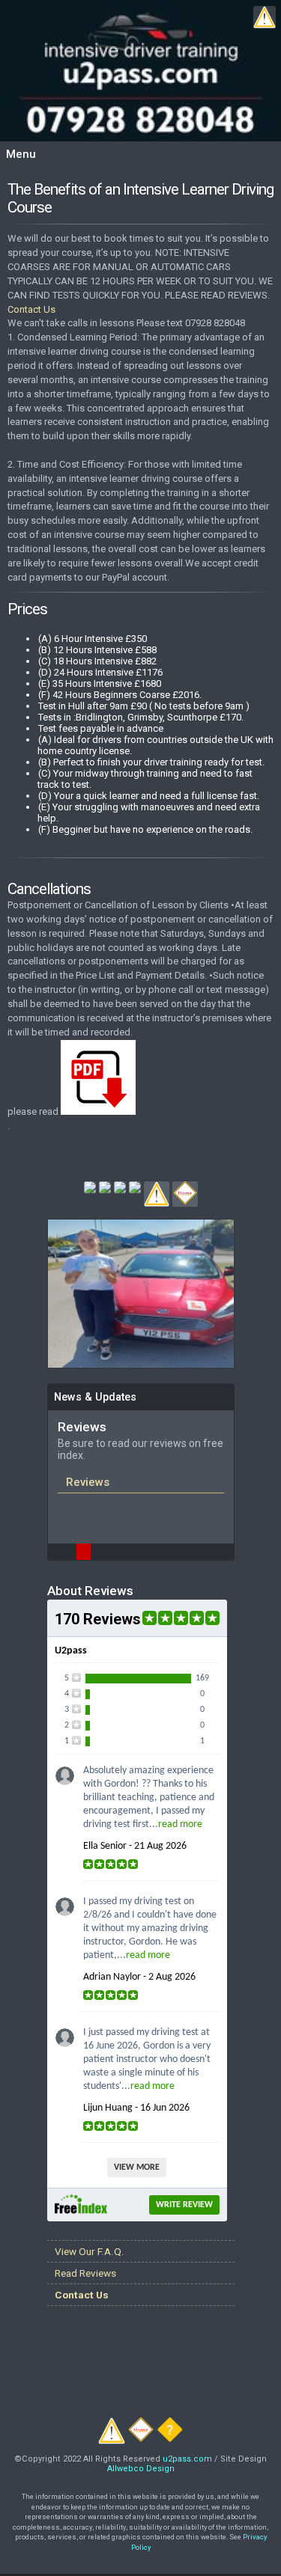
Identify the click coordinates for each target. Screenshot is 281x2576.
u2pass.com (187, 2459)
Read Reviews (85, 2273)
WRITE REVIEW (184, 2205)
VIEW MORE (137, 2167)
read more (180, 1824)
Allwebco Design (141, 2469)
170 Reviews (98, 1619)
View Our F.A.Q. (90, 2251)
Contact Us (31, 309)
